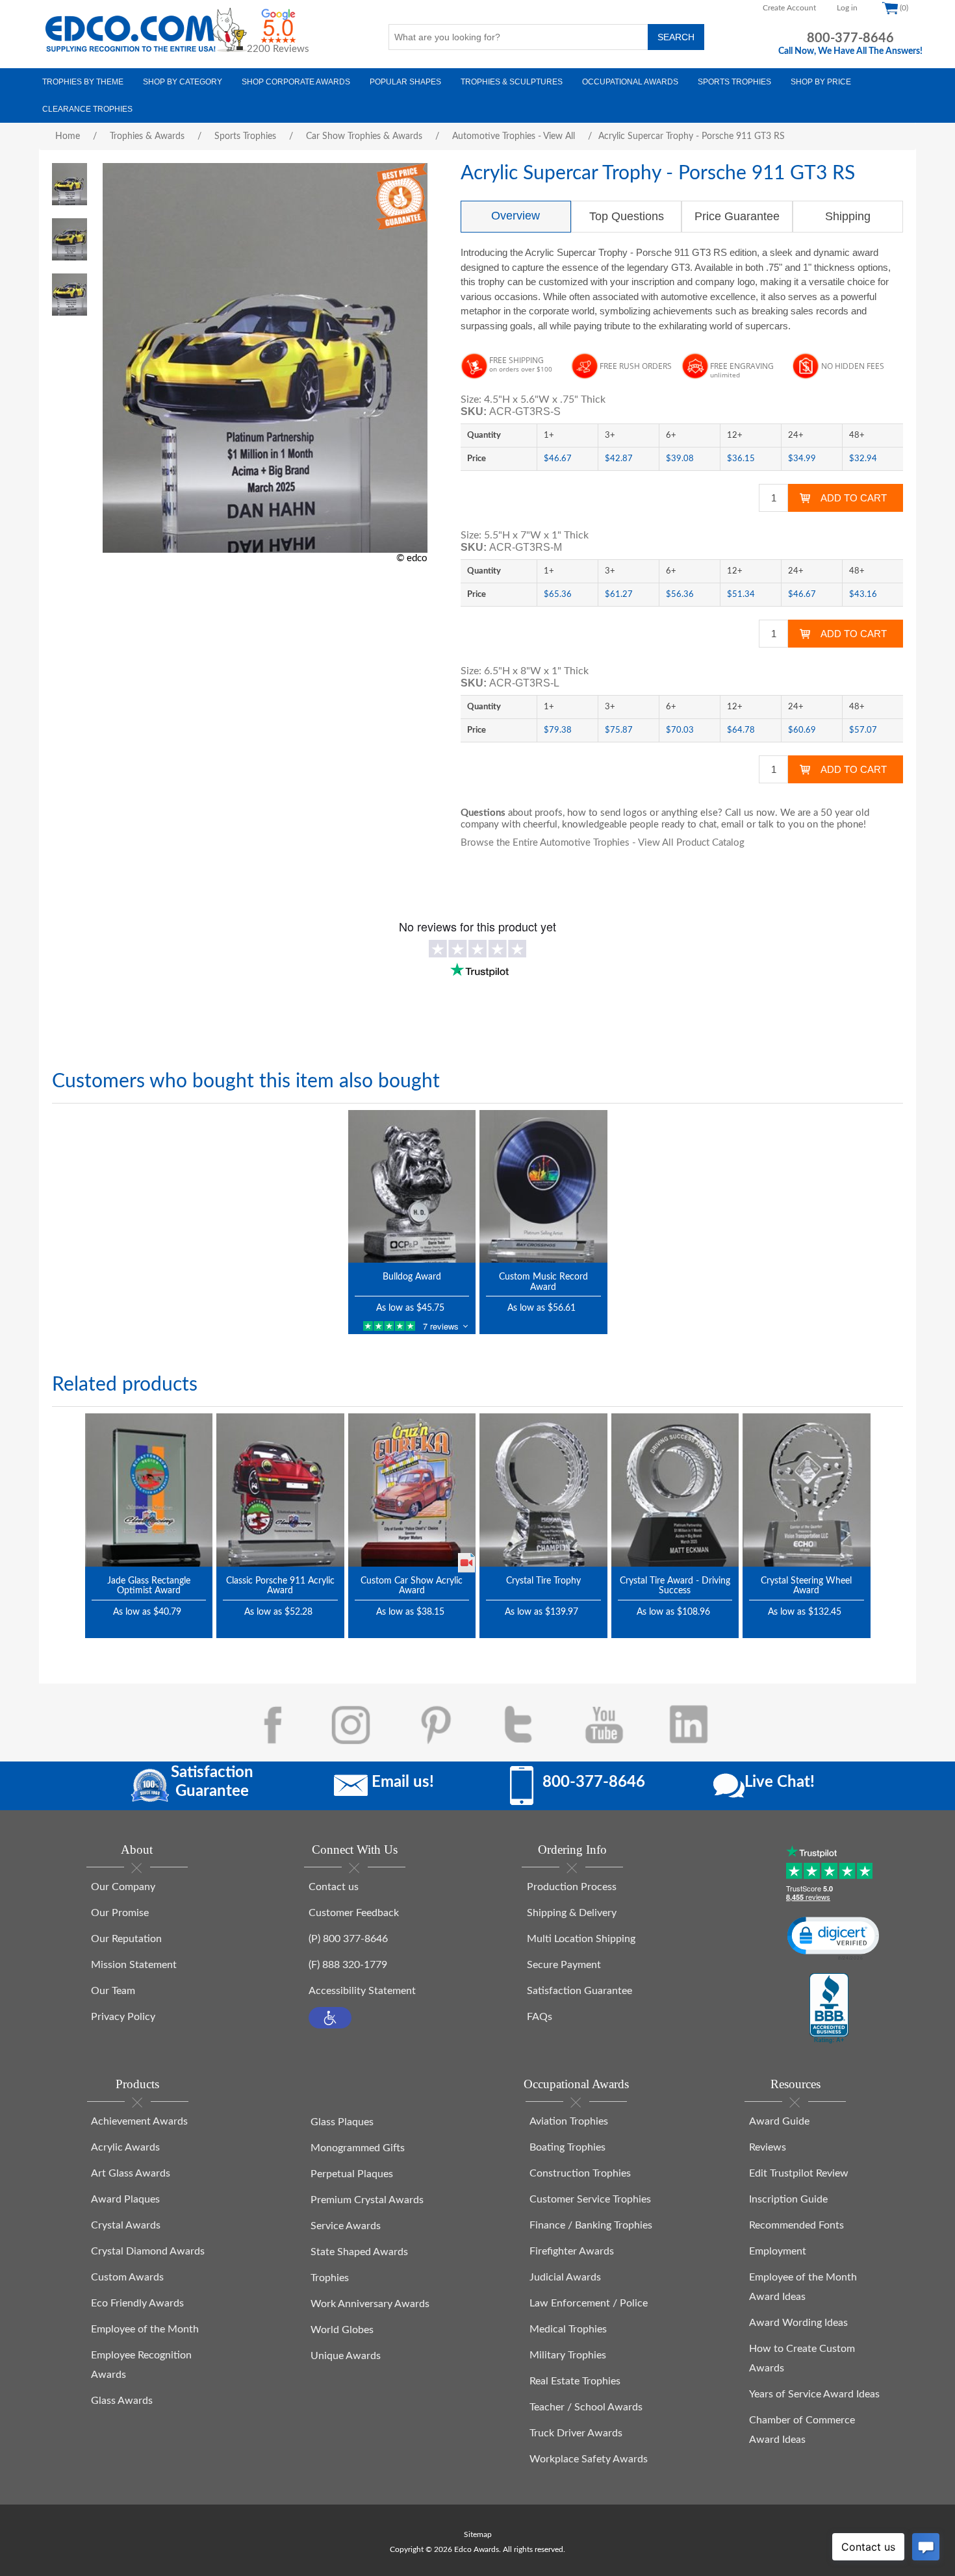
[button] (330, 2018)
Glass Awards (122, 2401)
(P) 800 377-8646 (348, 1939)
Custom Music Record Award (543, 1282)
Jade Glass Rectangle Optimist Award (149, 1586)
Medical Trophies (568, 2329)
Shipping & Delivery (572, 1913)
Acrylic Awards (125, 2147)
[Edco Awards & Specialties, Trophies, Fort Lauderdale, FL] (829, 2009)
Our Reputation (126, 1939)
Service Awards (346, 2226)
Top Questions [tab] (627, 216)
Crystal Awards (126, 2225)
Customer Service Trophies (590, 2199)
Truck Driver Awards (576, 2433)
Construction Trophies (580, 2173)
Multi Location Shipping (581, 1939)
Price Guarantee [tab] (737, 216)
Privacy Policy (123, 2017)
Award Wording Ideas (798, 2323)
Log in (847, 8)
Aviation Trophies (569, 2121)
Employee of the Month (145, 2329)
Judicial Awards (565, 2277)
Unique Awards (346, 2356)
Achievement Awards (139, 2121)
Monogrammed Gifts (358, 2148)
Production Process (572, 1887)
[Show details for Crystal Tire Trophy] (543, 1490)
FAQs (540, 2017)
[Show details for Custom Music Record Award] (543, 1186)
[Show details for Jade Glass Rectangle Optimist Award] (149, 1490)
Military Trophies (568, 2355)
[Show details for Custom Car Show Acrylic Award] (412, 1490)
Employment (778, 2251)
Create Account (789, 8)
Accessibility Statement (362, 1991)
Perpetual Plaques (352, 2174)
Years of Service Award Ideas (814, 2394)
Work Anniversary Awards (370, 2304)
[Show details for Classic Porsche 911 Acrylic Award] (280, 1490)
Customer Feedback (354, 1913)
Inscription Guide (788, 2199)
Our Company (123, 1887)
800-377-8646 (850, 38)
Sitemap (478, 2534)
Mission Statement (134, 1965)
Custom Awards (127, 2277)
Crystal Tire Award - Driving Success (675, 1586)
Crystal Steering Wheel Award (806, 1586)
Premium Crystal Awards (367, 2200)
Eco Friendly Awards (137, 2303)
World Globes (342, 2330)
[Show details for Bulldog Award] (412, 1186)
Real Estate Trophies (575, 2381)
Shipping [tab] (848, 216)
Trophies (330, 2278)
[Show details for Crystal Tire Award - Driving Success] (675, 1490)
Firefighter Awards (572, 2251)
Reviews (768, 2147)
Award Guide (779, 2121)
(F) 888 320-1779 (348, 1965)
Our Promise (120, 1913)
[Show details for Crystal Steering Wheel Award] (807, 1490)
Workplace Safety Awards (589, 2459)
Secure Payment (564, 1965)
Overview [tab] (516, 216)
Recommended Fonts (796, 2225)
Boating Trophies (567, 2147)
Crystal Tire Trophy (543, 1581)
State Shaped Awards (359, 2252)
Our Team (113, 1991)
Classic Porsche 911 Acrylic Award (280, 1586)
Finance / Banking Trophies (591, 2225)
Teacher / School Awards (586, 2407)
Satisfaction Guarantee (579, 1991)
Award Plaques (125, 2199)
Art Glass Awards (131, 2173)
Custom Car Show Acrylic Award (412, 1586)
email (732, 825)
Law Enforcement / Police (589, 2303)
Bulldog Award (412, 1277)
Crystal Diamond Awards (148, 2251)
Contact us (334, 1887)
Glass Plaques (342, 2122)
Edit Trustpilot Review (799, 2173)
